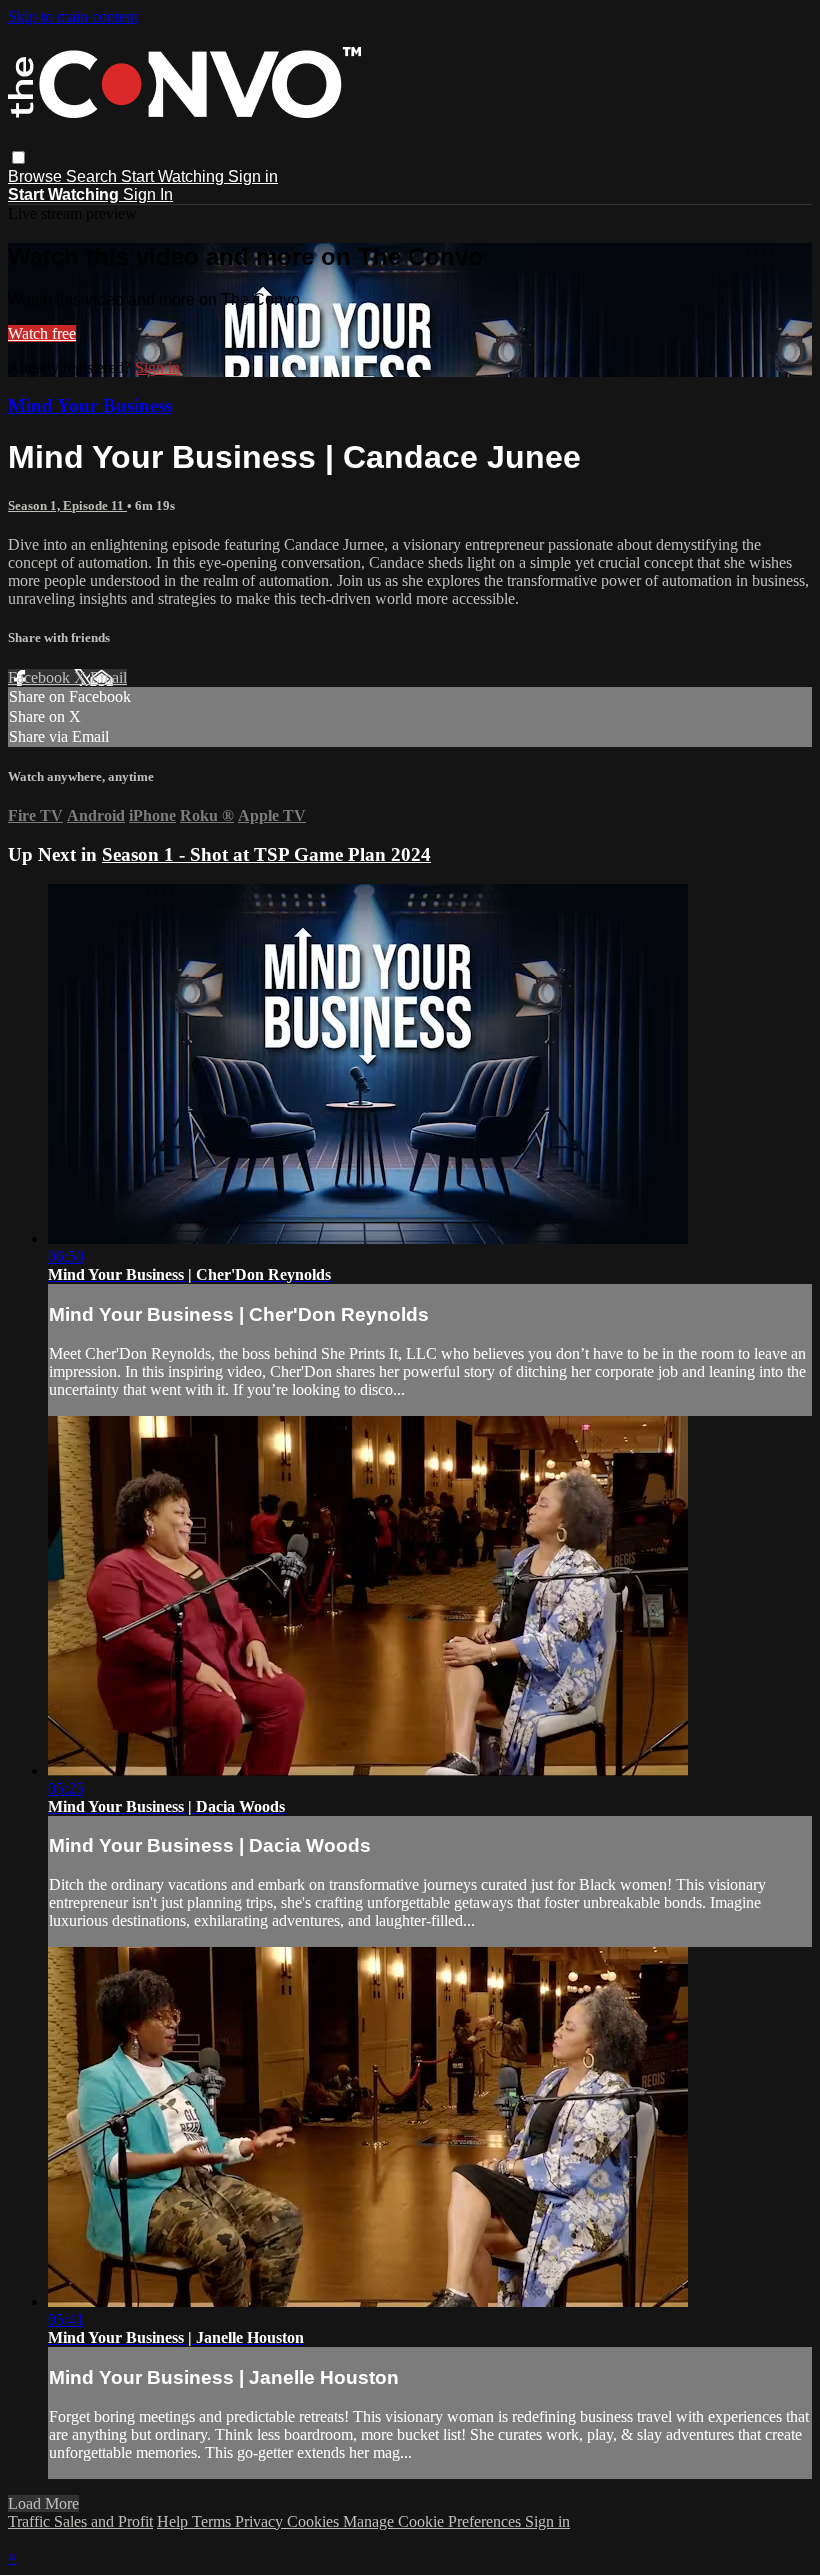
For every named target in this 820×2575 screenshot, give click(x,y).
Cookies (315, 2521)
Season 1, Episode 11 (67, 505)
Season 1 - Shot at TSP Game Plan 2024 (266, 854)
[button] (18, 157)
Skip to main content (73, 16)
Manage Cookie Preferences (434, 2521)
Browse (37, 176)
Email (108, 677)
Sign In (148, 194)
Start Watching (174, 176)
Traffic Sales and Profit (80, 2521)
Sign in (253, 176)
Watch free (42, 333)
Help (174, 2521)
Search (93, 176)
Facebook (41, 677)
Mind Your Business (90, 405)
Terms (213, 2521)
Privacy (261, 2521)
